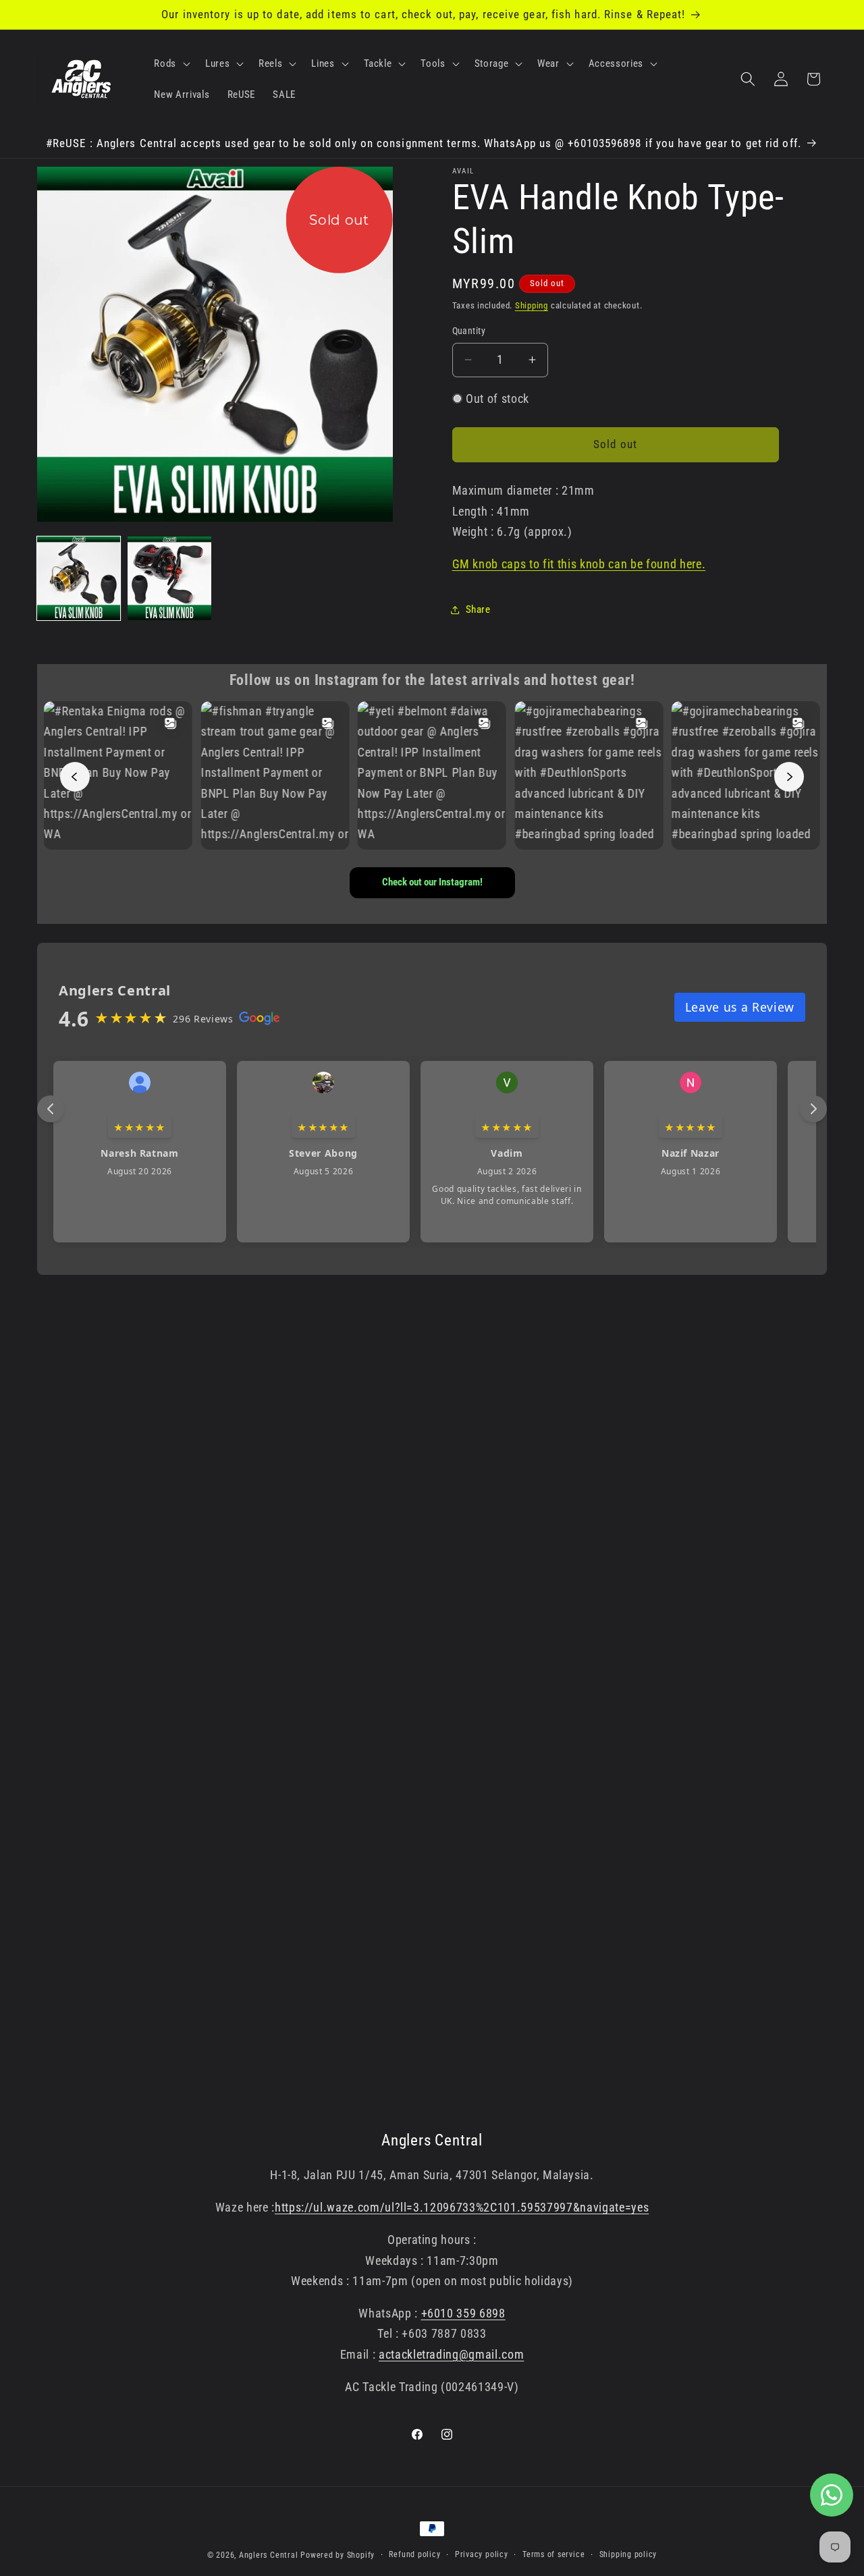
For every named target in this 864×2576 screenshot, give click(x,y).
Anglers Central (269, 2555)
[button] (171, 63)
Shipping (532, 305)
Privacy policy (482, 2554)
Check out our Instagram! (432, 882)
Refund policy (414, 2554)
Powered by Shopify (337, 2555)
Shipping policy (628, 2554)
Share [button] (478, 609)
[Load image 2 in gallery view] (169, 578)
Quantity (469, 331)
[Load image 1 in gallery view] (79, 578)
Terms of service (553, 2554)
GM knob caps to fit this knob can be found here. (579, 564)
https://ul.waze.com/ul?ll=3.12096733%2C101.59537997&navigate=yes (462, 2208)
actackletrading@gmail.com (452, 2355)
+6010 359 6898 (463, 2313)
